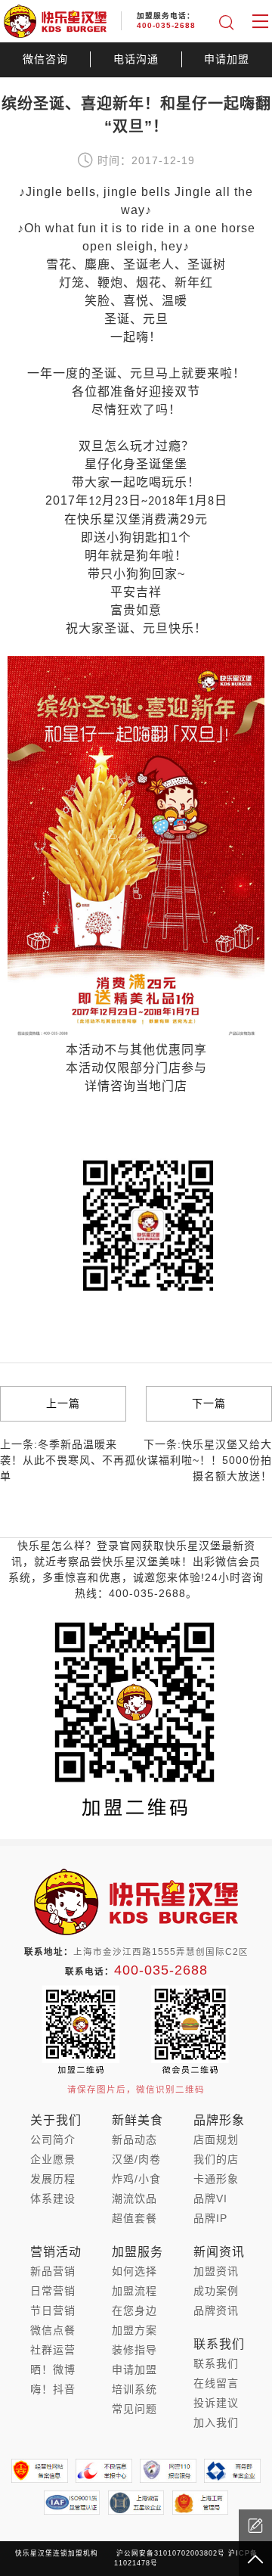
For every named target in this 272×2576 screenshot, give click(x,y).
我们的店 (216, 2159)
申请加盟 (227, 59)
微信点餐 (53, 2330)
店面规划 (216, 2139)
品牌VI (210, 2198)
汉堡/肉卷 (136, 2159)
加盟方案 (134, 2330)
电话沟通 (136, 59)
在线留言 (216, 2383)
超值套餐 (134, 2218)
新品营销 (53, 2271)
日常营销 (53, 2291)
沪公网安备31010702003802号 (171, 2553)
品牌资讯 (216, 2310)
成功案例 (216, 2291)
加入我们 (216, 2422)
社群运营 (53, 2350)
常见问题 (134, 2409)
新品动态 (134, 2139)
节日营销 (53, 2310)
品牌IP (210, 2218)
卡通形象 (216, 2179)
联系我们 (216, 2363)
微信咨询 (45, 59)
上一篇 (63, 1403)
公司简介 (53, 2139)
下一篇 (209, 1403)
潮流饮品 (134, 2198)
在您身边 (134, 2310)
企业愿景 (53, 2159)
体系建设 (53, 2198)
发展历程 (53, 2179)
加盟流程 (134, 2291)
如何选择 (134, 2271)
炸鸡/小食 (136, 2179)
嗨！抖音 (53, 2389)
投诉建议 (216, 2403)
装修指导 (134, 2350)
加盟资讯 (216, 2271)
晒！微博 (53, 2369)
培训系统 (134, 2389)
